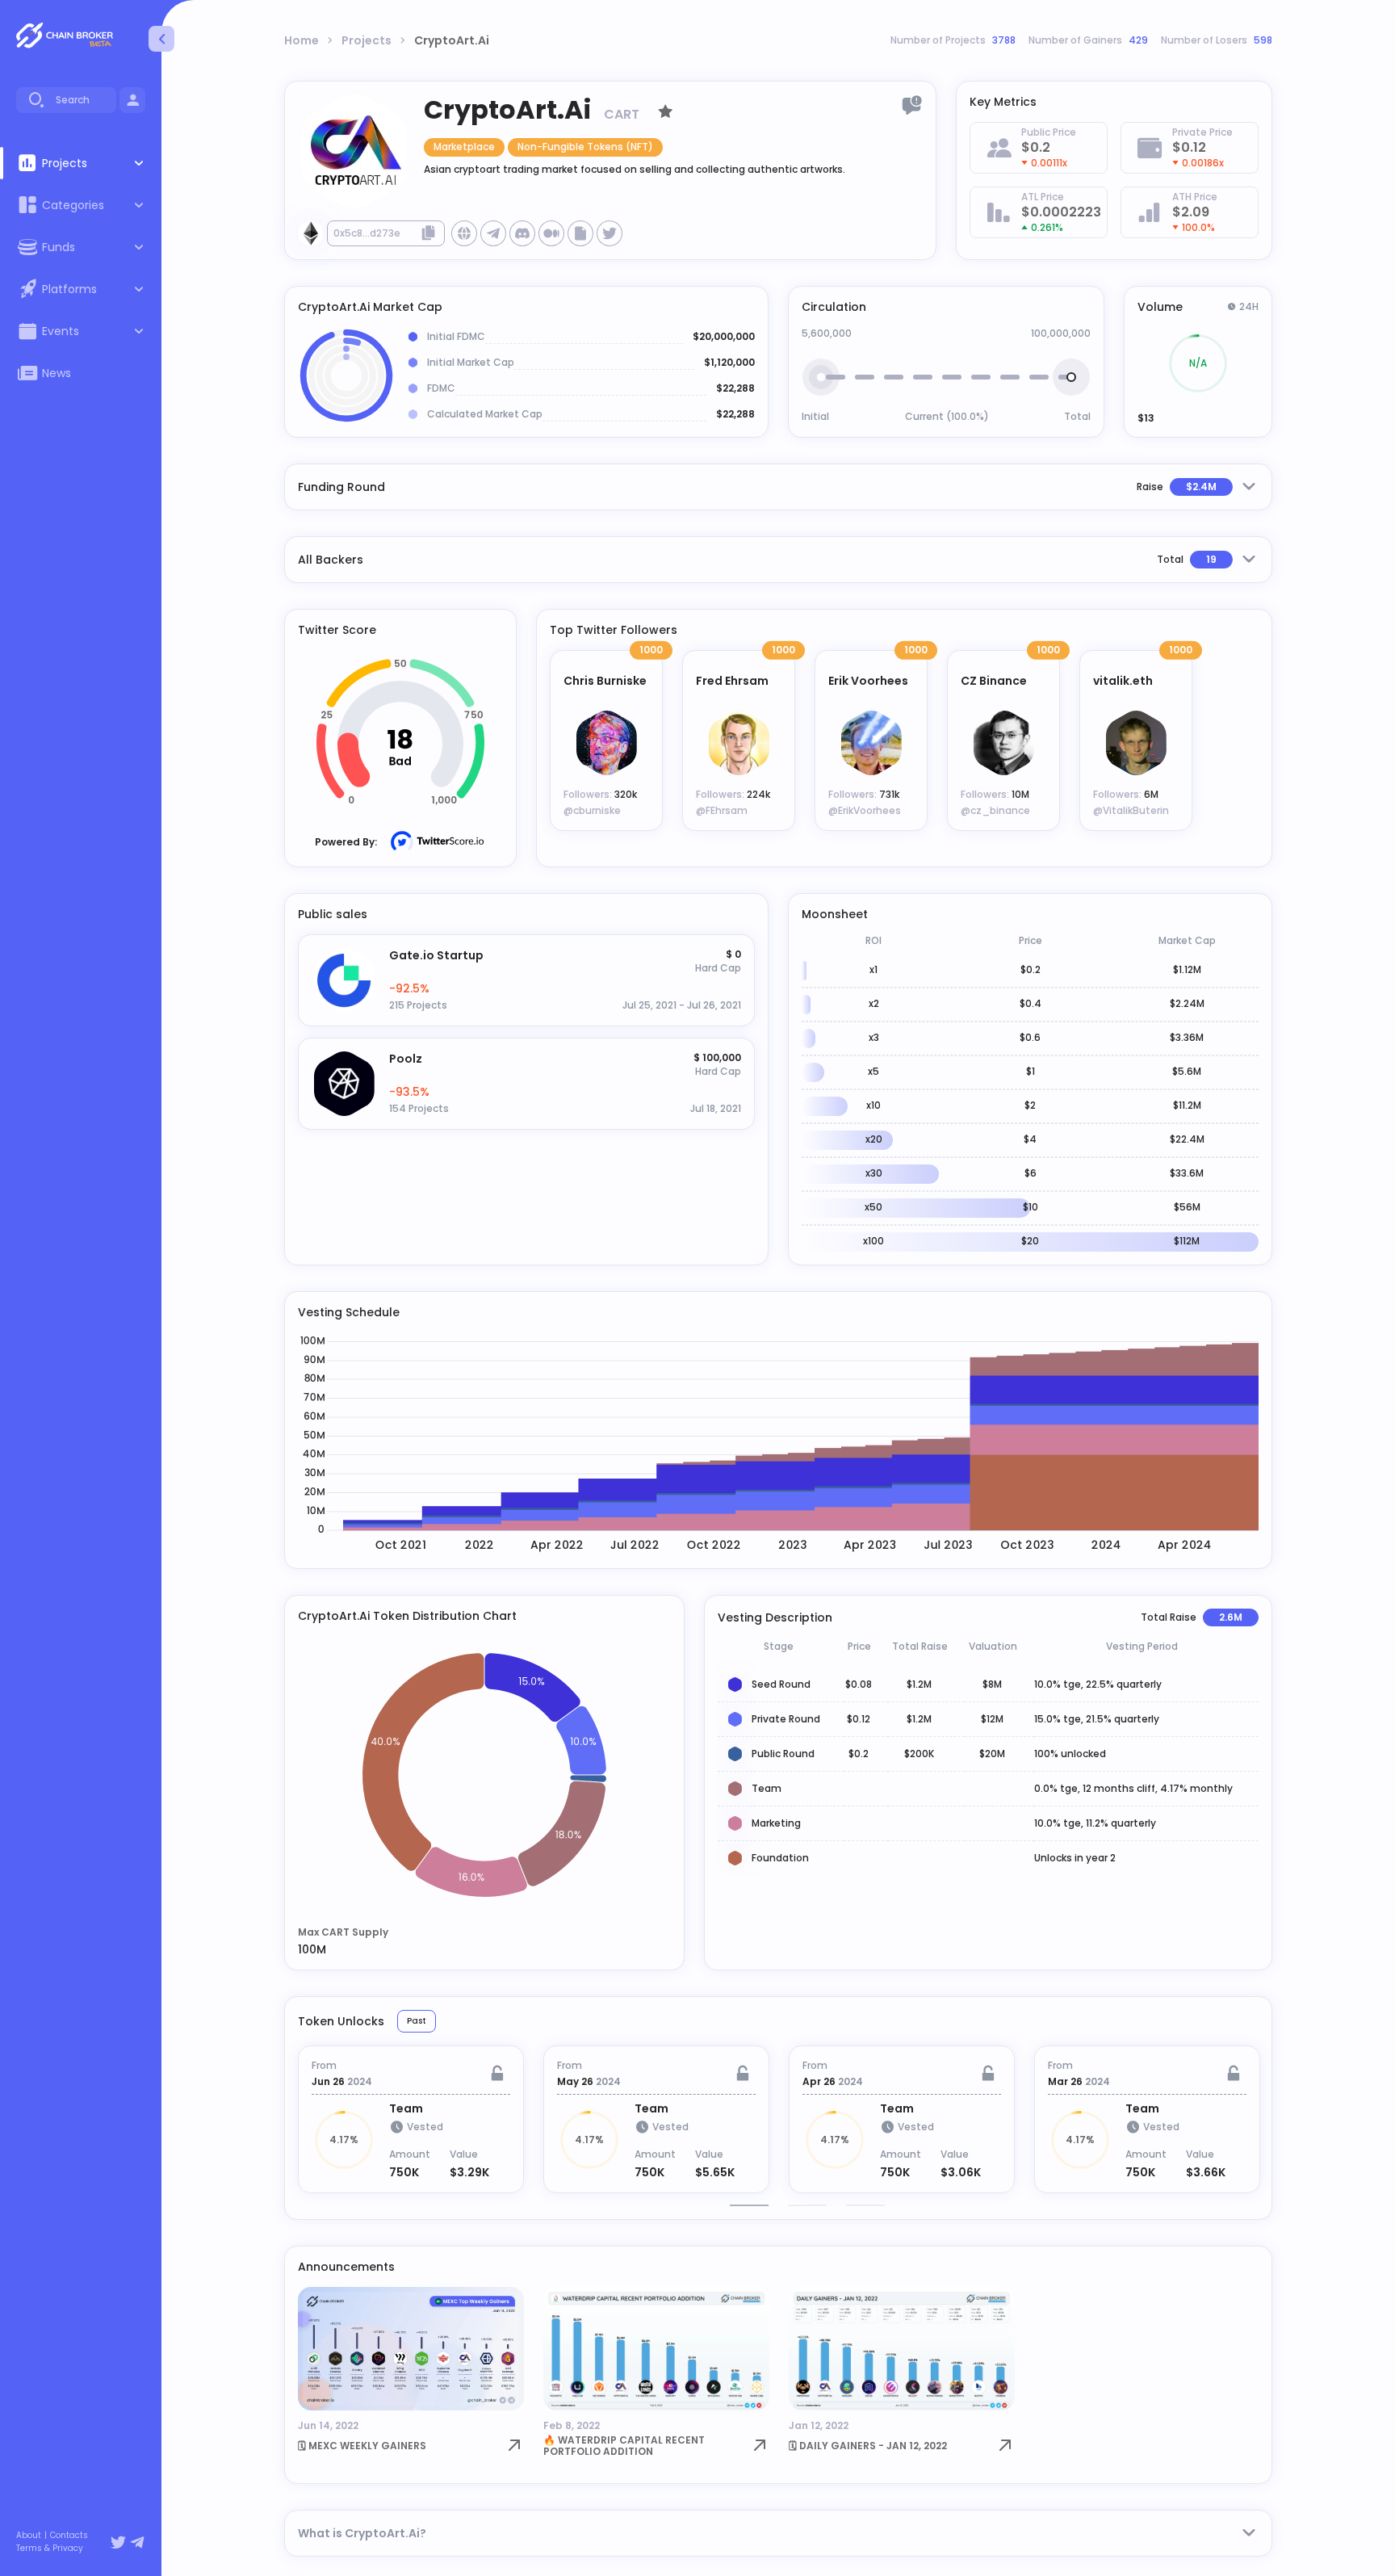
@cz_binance (995, 810)
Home (302, 40)
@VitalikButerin (1131, 810)
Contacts (69, 2536)
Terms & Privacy (50, 2549)
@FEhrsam (722, 810)
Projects (367, 40)
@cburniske (592, 810)
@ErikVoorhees (865, 810)
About (29, 2536)
